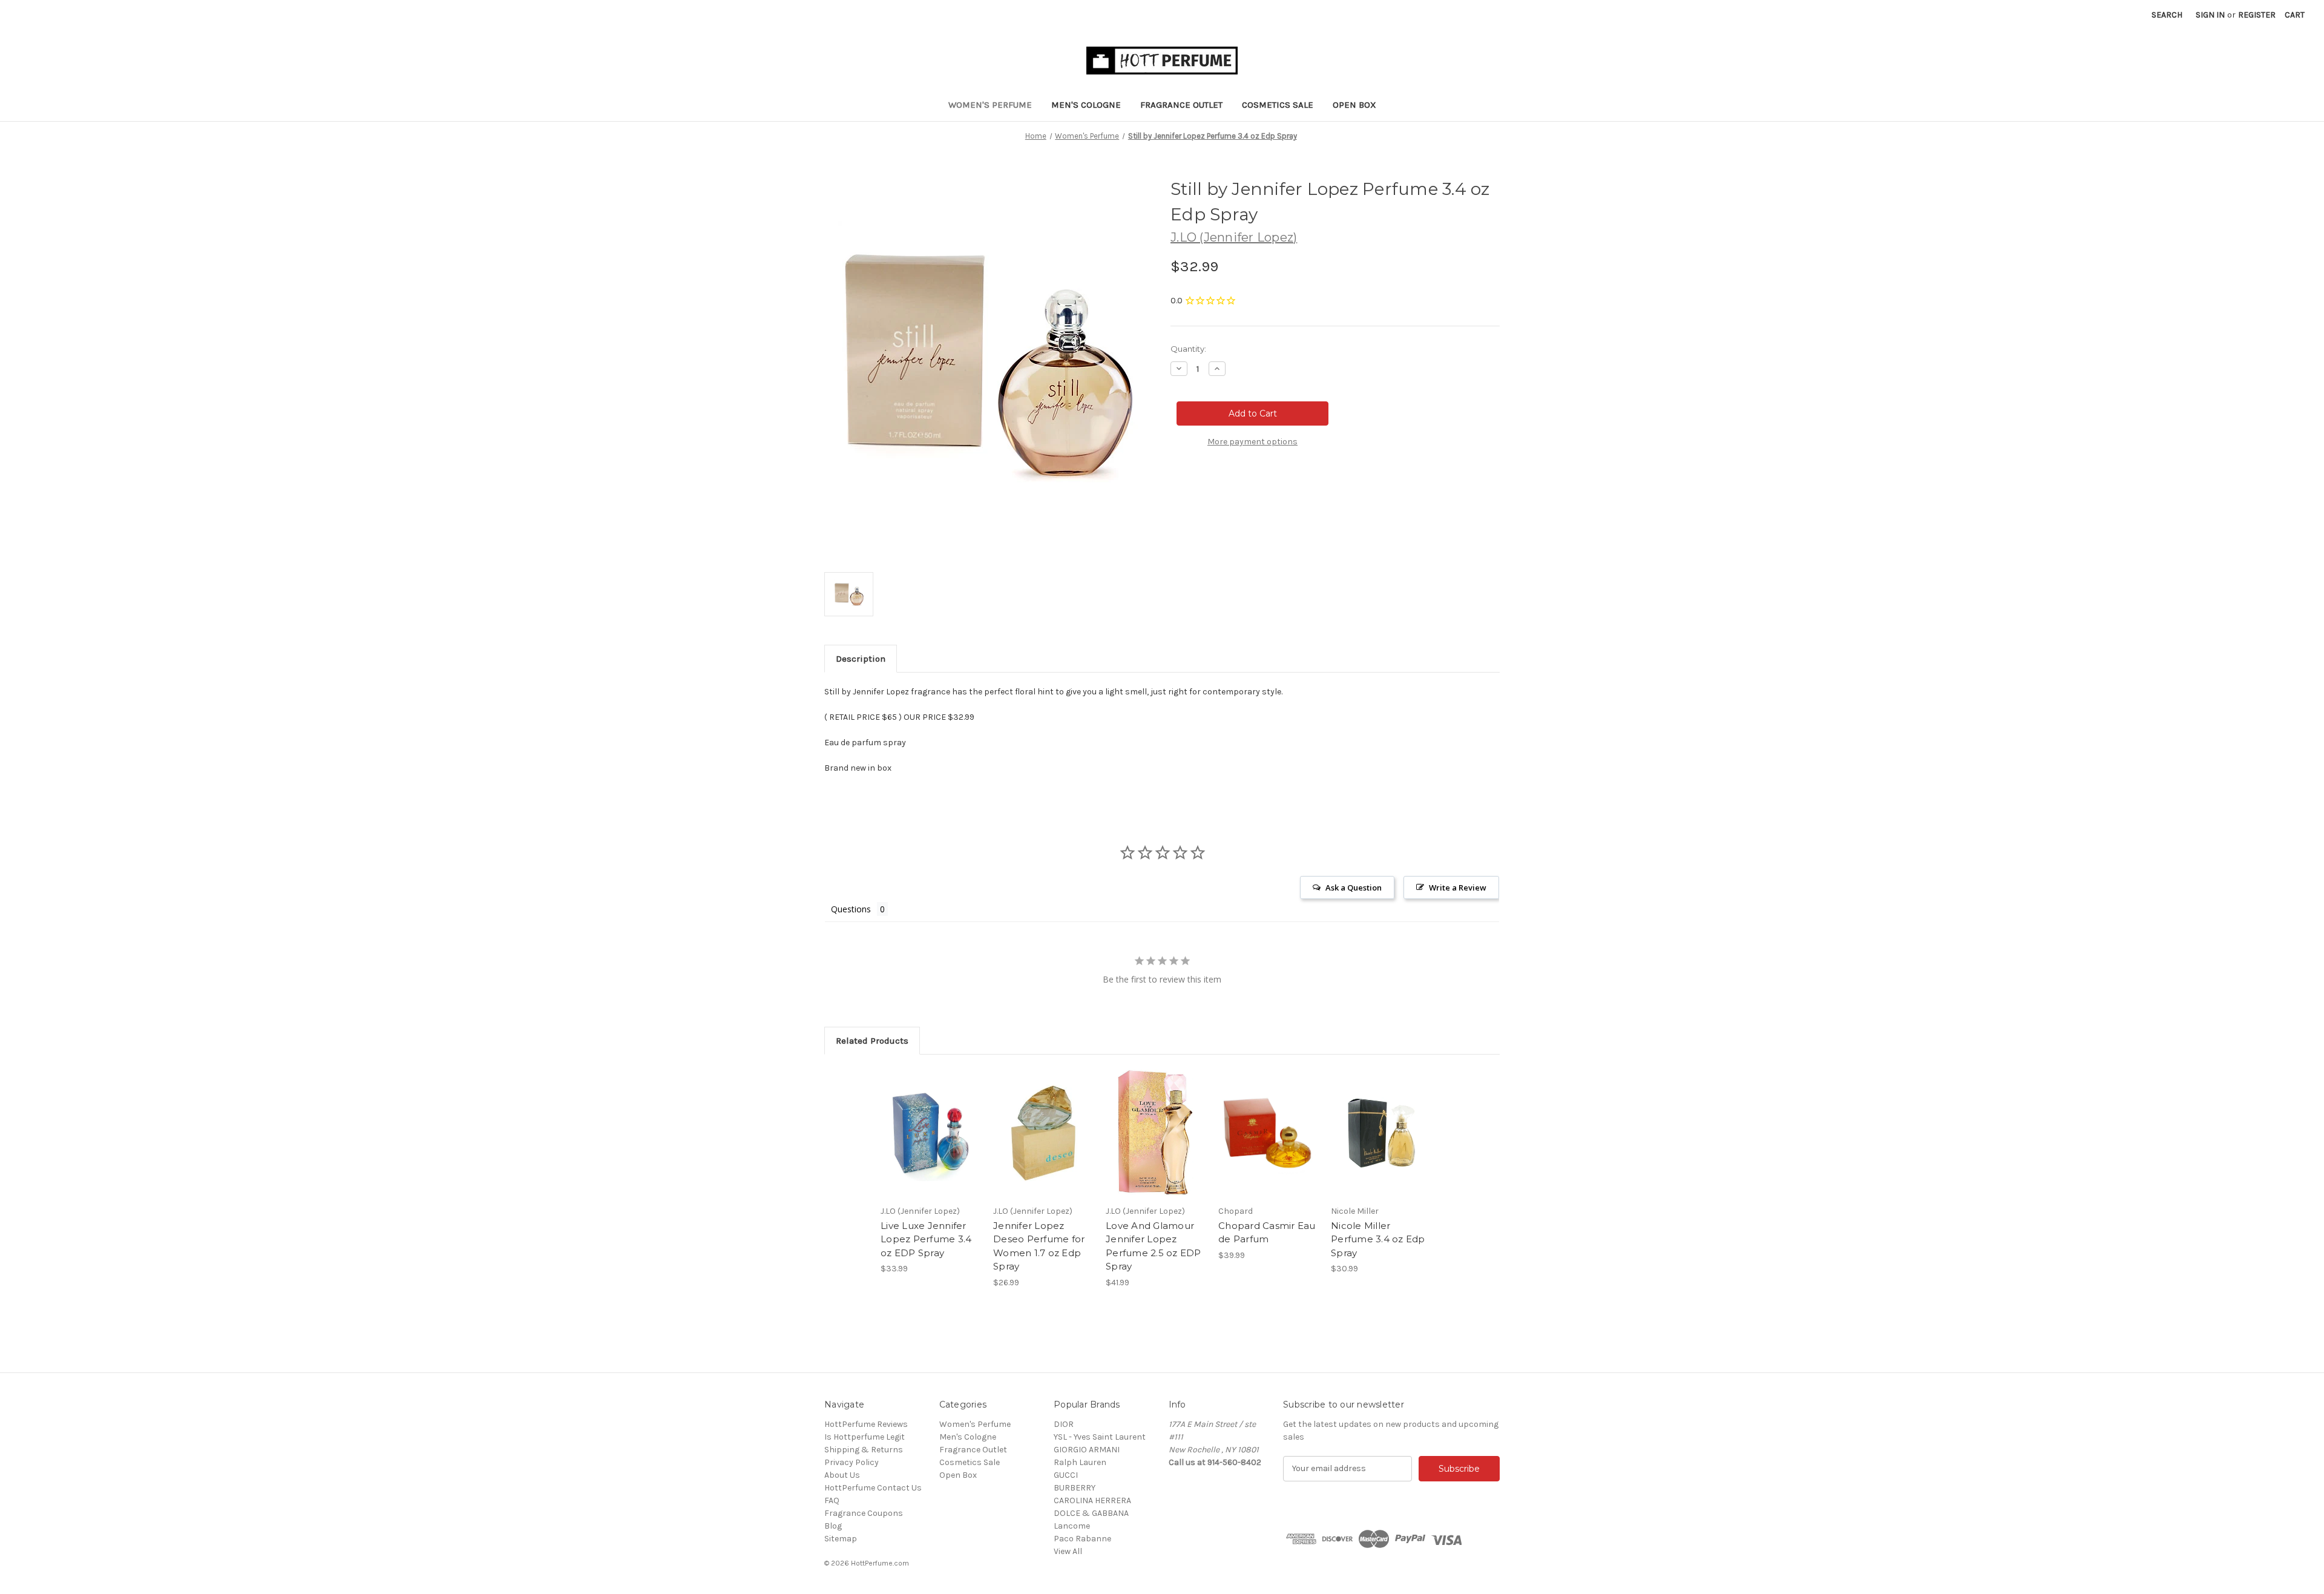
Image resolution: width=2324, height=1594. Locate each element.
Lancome (1072, 1526)
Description (861, 659)
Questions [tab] (851, 909)
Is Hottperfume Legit (865, 1437)
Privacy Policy (852, 1462)
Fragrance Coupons (864, 1513)
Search (2167, 15)
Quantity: (1188, 349)
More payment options (1252, 442)
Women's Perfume (990, 105)
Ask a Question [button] (1354, 888)
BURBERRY (1075, 1488)
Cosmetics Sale (1278, 105)
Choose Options (1269, 1144)
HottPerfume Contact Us (873, 1488)
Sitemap (841, 1539)
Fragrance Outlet (1181, 105)
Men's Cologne (1086, 105)
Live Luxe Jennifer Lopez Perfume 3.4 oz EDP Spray (926, 1239)
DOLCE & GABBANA (1091, 1513)
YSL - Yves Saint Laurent (1100, 1437)
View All (1068, 1551)
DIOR (1064, 1424)
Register (2257, 15)
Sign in (2210, 15)
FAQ (832, 1500)
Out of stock (1043, 1144)
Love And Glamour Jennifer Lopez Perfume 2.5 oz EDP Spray (1154, 1246)
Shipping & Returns (864, 1450)
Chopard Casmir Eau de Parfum (1267, 1233)
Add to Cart (931, 1144)
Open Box (1354, 105)
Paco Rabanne (1082, 1539)
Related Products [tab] (872, 1041)
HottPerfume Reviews (866, 1424)
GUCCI (1066, 1475)
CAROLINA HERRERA (1092, 1500)
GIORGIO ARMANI (1087, 1450)
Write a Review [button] (1458, 888)
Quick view (930, 1122)
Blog (833, 1526)
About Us (842, 1475)
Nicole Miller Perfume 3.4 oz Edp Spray (1378, 1239)
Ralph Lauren (1080, 1462)
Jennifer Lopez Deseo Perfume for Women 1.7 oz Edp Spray (1039, 1246)
